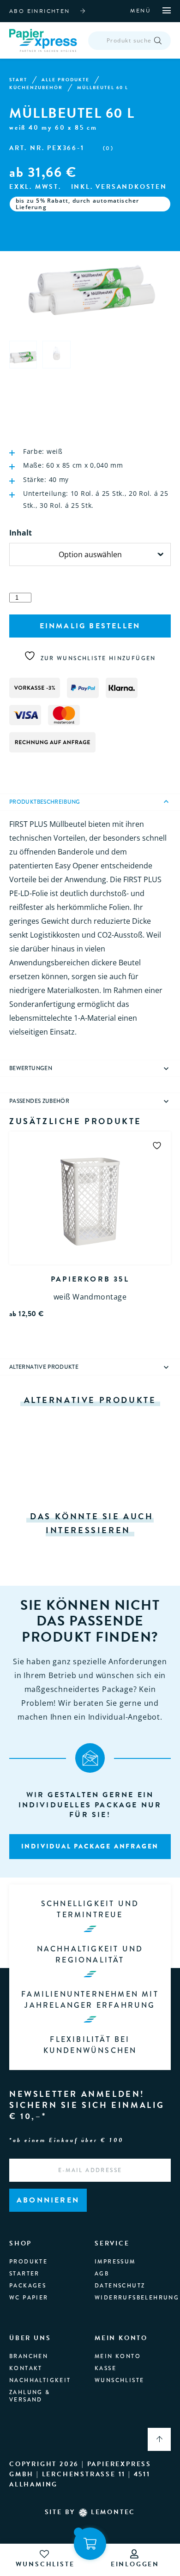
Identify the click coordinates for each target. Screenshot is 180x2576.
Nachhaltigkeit (40, 2380)
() (108, 148)
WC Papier (29, 2298)
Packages (28, 2286)
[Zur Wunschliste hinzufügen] (157, 1145)
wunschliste (45, 2564)
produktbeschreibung (45, 802)
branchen (29, 2356)
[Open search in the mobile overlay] (129, 41)
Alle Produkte (66, 80)
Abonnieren (48, 2200)
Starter (24, 2274)
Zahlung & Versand (30, 2396)
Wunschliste (119, 2380)
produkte (28, 2262)
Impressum (115, 2262)
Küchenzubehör (36, 88)
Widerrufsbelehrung (137, 2298)
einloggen (135, 2564)
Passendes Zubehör (39, 1101)
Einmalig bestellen (90, 626)
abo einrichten (40, 11)
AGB (102, 2274)
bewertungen (31, 1068)
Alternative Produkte (44, 1367)
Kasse (105, 2368)
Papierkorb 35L (90, 1279)
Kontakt (26, 2368)
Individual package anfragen (90, 1846)
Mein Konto (118, 2356)
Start (18, 80)
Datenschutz (120, 2286)
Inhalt (21, 533)
